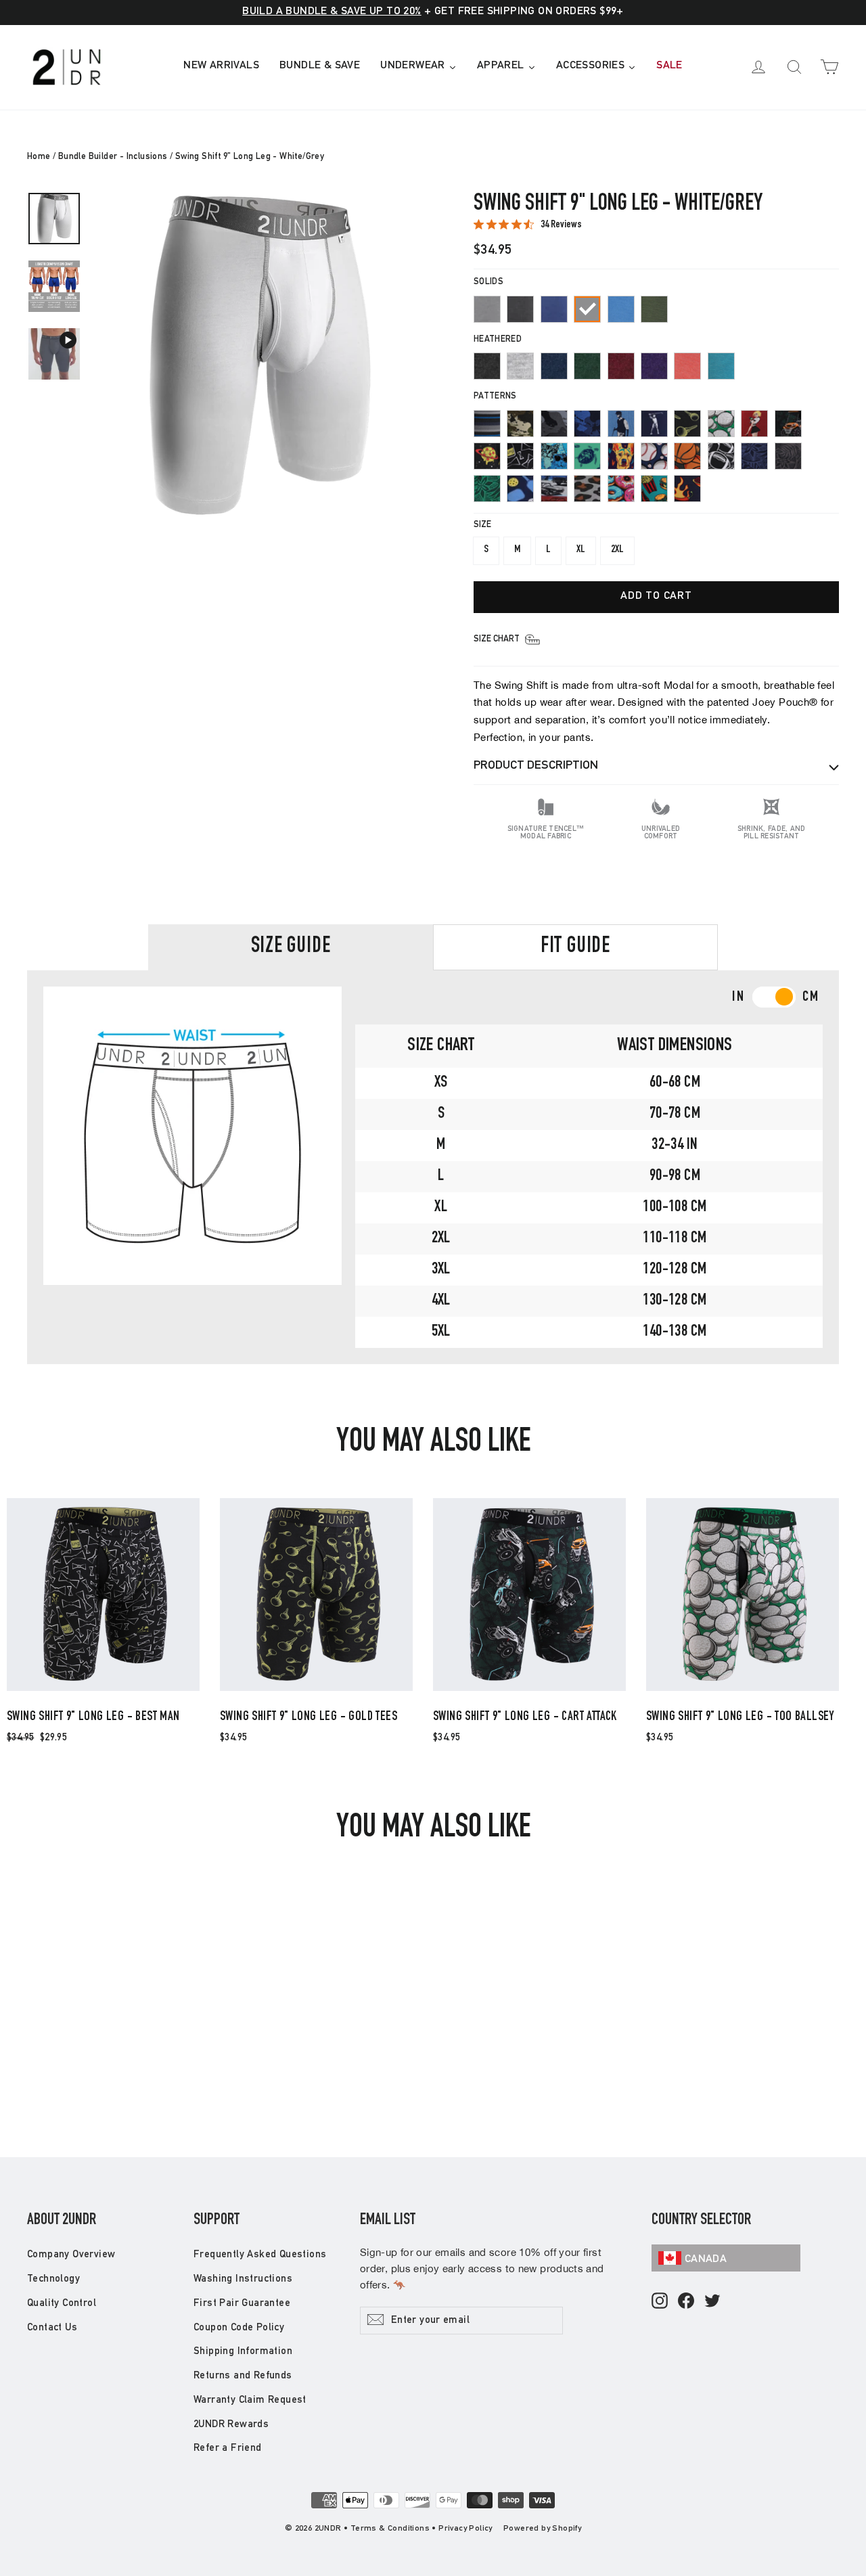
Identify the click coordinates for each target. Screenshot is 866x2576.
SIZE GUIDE (291, 947)
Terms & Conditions (390, 2529)
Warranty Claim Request (250, 2400)
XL (581, 550)
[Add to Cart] (103, 1690)
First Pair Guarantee (242, 2304)
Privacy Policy (465, 2529)
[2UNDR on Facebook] (686, 2302)
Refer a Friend (228, 2448)
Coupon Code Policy (239, 2328)
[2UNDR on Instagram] (660, 2302)
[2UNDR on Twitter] (712, 2302)
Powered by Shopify (542, 2529)
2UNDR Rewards (231, 2425)
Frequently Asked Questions (260, 2255)
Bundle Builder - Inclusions (113, 157)
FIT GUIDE (575, 947)
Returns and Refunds (243, 2376)
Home (39, 157)
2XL (617, 550)
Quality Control (62, 2304)
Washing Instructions (243, 2279)
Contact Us (52, 2328)
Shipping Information (243, 2352)
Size (482, 525)
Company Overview (71, 2255)
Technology (53, 2279)
